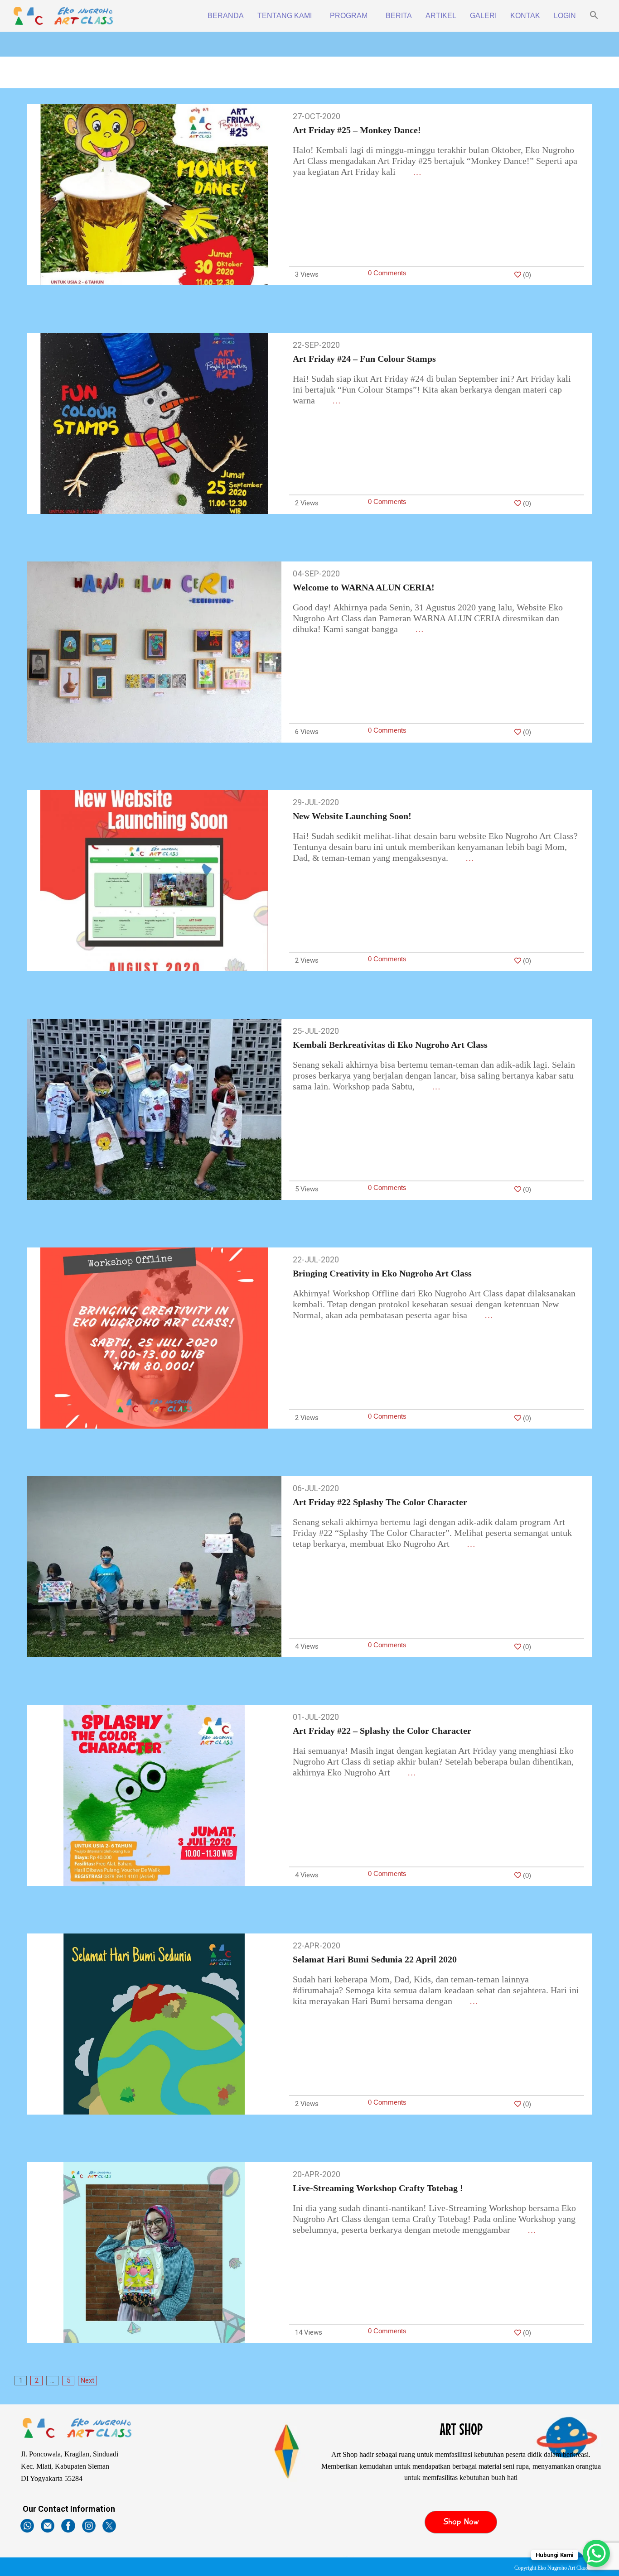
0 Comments (387, 273)
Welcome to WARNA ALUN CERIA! (364, 587)
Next (87, 2380)
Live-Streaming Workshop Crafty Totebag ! (378, 2188)
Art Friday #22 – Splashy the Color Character (382, 1731)
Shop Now (461, 2522)
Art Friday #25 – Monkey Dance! (357, 130)
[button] (594, 16)
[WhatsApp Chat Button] (596, 2553)
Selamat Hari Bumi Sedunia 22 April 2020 (375, 1959)
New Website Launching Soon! (352, 816)
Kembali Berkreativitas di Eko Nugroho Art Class (390, 1045)
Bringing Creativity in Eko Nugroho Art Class (382, 1273)
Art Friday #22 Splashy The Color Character (380, 1502)
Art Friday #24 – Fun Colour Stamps (364, 359)
